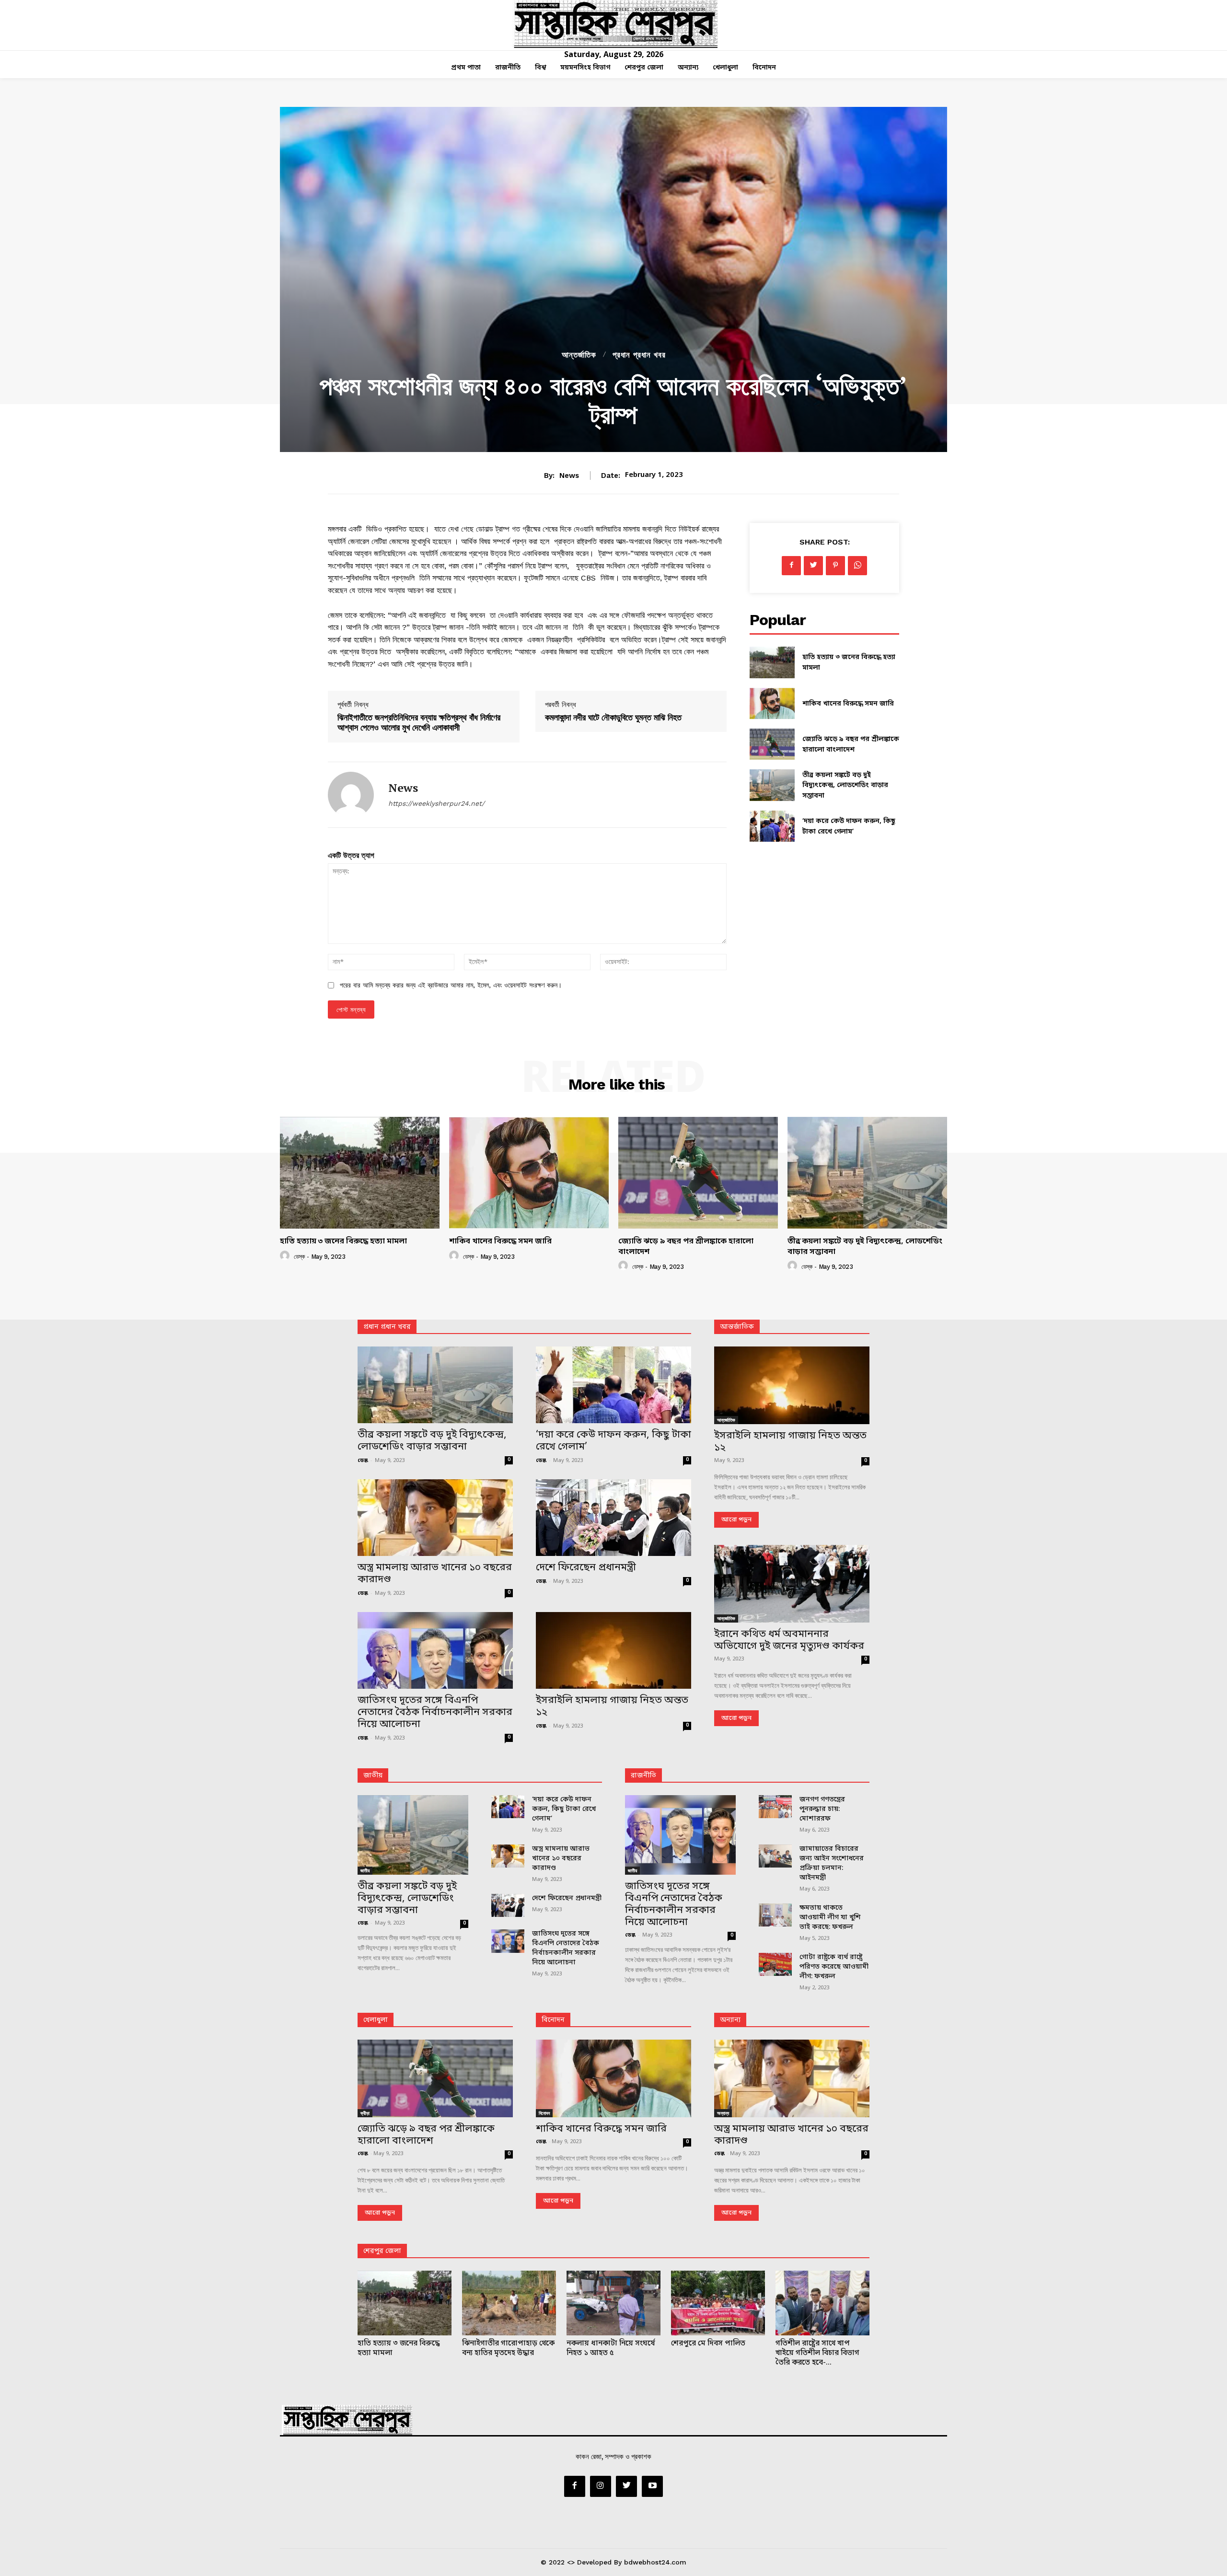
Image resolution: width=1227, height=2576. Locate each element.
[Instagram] (601, 2486)
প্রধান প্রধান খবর (639, 355)
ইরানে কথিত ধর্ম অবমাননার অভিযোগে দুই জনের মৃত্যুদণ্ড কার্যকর (789, 1641)
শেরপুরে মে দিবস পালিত (708, 2344)
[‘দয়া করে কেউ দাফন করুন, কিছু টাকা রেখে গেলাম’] (772, 826)
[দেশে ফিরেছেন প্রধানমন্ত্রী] (613, 1518)
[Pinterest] (835, 566)
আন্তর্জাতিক (579, 355)
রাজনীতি (643, 1776)
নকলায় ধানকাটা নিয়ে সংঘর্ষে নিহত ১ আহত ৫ (611, 2348)
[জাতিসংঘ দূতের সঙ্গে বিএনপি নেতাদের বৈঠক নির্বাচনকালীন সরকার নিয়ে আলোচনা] (435, 1650)
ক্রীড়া (365, 2113)
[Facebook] (791, 566)
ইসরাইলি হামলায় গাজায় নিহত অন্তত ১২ (612, 1707)
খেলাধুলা (376, 2020)
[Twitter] (813, 566)
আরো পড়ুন (736, 1520)
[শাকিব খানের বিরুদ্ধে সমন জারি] (772, 703)
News (569, 476)
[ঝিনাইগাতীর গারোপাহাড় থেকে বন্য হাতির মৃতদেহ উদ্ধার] (509, 2303)
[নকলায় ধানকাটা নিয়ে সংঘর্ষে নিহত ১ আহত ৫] (613, 2303)
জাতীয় (373, 1776)
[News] (351, 795)
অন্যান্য (730, 2020)
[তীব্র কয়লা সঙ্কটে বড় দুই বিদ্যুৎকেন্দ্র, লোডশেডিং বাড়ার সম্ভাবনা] (772, 785)
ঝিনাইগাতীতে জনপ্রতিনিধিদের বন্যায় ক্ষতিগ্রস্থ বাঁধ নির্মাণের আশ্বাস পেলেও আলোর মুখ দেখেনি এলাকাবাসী (419, 722)
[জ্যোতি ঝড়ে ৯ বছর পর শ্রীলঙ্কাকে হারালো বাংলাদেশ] (772, 744)
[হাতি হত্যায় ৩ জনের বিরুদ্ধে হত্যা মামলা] (772, 662)
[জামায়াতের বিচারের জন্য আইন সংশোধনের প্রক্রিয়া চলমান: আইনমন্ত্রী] (775, 1856)
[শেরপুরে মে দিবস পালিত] (718, 2303)
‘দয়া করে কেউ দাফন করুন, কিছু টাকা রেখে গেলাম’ (613, 1441)
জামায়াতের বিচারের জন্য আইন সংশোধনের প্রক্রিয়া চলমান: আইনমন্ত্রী (832, 1863)
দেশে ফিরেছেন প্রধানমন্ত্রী (586, 1568)
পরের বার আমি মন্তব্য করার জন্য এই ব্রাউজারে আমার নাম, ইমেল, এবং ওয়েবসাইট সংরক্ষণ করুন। (451, 985)
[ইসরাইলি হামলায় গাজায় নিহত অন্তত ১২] (613, 1650)
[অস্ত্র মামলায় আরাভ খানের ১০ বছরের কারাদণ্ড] (435, 1518)
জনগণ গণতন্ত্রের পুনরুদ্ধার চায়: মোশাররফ (822, 1809)
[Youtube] (652, 2486)
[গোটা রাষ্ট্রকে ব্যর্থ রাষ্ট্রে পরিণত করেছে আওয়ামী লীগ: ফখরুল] (775, 1965)
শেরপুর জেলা (382, 2251)
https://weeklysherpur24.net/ (436, 803)
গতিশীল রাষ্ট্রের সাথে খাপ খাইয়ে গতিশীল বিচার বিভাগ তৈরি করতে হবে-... (817, 2353)
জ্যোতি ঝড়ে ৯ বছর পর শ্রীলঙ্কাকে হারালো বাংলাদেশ (686, 1247)
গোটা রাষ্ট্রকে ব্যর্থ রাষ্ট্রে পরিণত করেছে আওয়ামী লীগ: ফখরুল (834, 1967)
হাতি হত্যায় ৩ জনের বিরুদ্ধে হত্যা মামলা (343, 1242)
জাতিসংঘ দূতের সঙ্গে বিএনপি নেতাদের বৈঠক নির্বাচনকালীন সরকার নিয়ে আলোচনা (435, 1713)
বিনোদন (553, 2020)
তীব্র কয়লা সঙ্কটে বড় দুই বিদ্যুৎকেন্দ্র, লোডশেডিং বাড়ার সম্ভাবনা (845, 786)
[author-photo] (286, 1256)
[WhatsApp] (857, 566)
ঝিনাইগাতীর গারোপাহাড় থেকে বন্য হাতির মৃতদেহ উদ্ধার (508, 2348)
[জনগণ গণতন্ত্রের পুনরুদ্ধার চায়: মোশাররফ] (775, 1807)
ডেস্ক (299, 1257)
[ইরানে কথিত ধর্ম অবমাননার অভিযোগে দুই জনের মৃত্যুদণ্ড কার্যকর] (792, 1584)
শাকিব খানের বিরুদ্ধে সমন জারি (848, 704)
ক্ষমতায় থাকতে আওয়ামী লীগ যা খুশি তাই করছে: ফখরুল (830, 1918)
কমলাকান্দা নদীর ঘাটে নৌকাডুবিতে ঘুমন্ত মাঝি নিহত (613, 717)
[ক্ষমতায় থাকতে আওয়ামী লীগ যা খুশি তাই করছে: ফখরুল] (775, 1915)
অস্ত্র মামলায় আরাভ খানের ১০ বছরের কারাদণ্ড (435, 1574)
